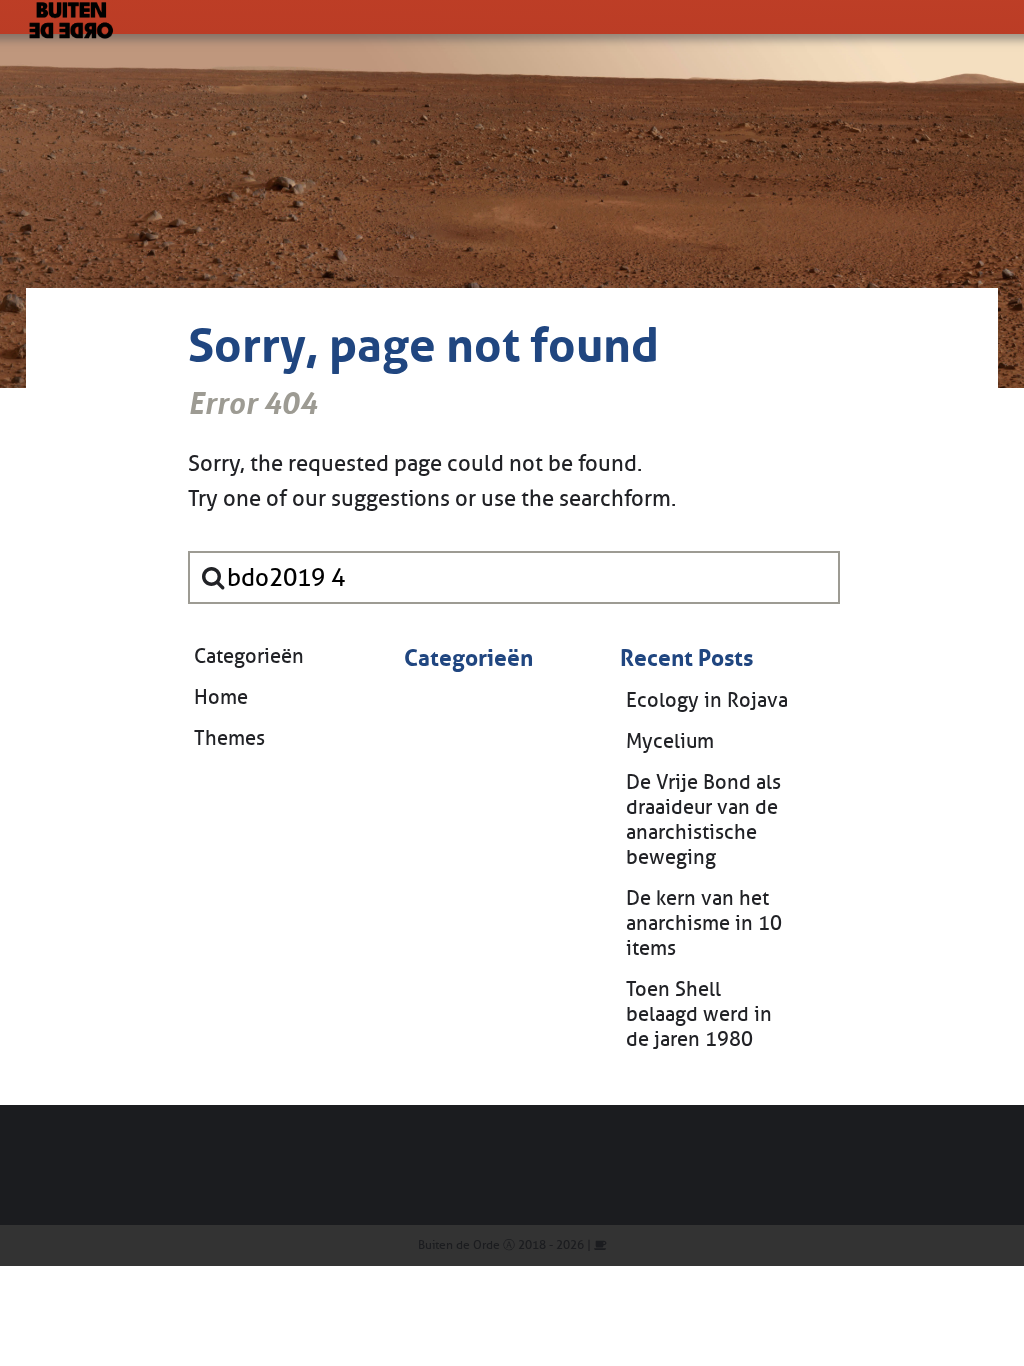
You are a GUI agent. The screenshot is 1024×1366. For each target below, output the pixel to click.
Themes (229, 738)
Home (221, 697)
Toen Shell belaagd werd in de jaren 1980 (699, 1014)
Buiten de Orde (459, 1245)
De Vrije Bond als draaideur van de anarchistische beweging (703, 820)
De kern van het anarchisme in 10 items (704, 923)
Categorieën (249, 656)
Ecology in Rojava (707, 700)
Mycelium (670, 741)
